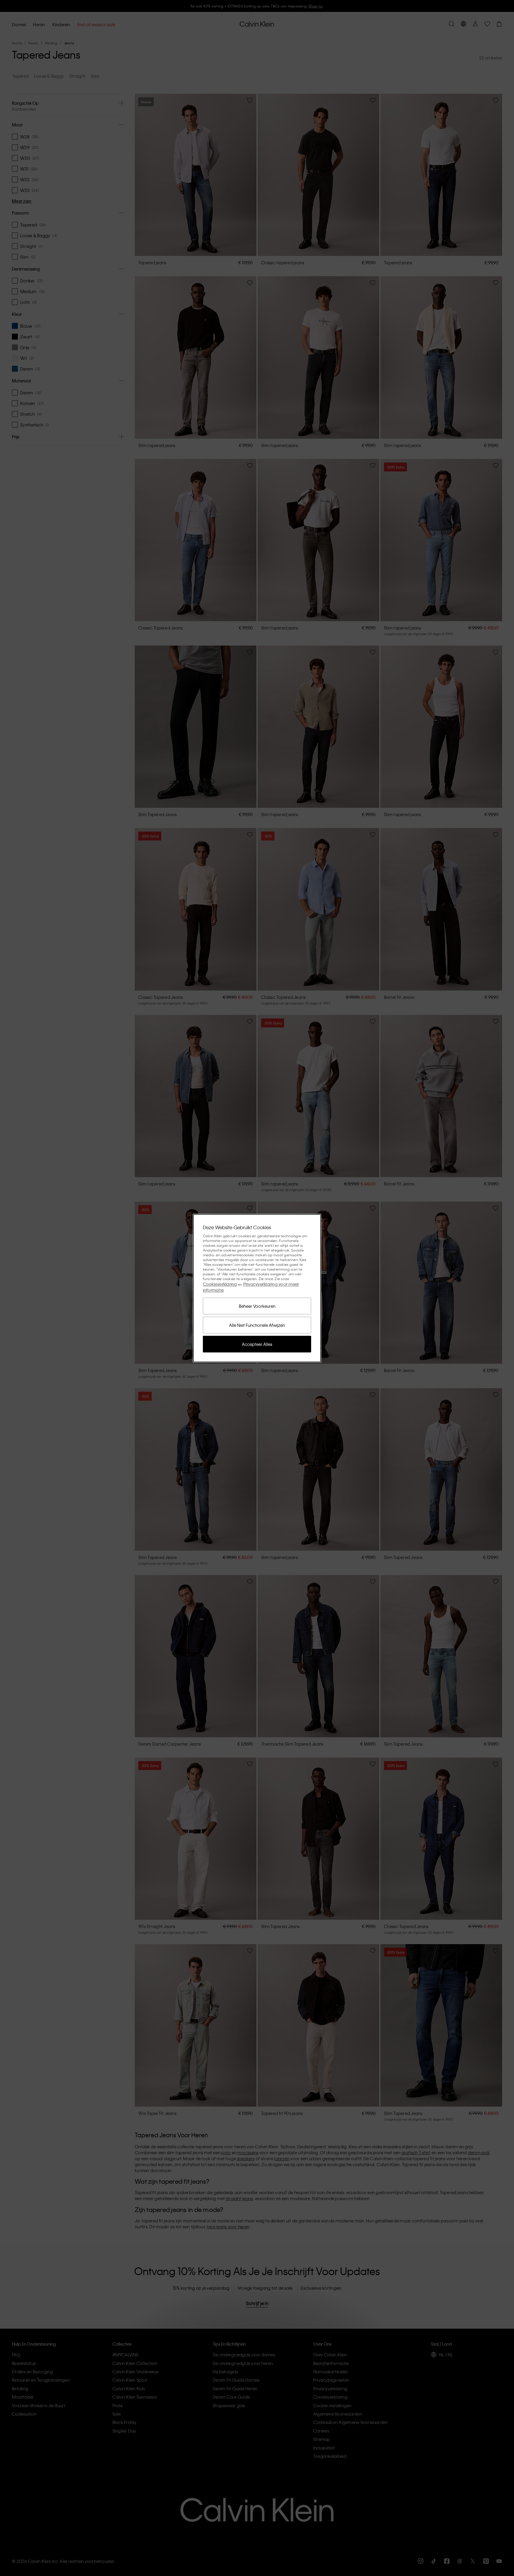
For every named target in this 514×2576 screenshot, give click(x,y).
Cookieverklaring (220, 1284)
